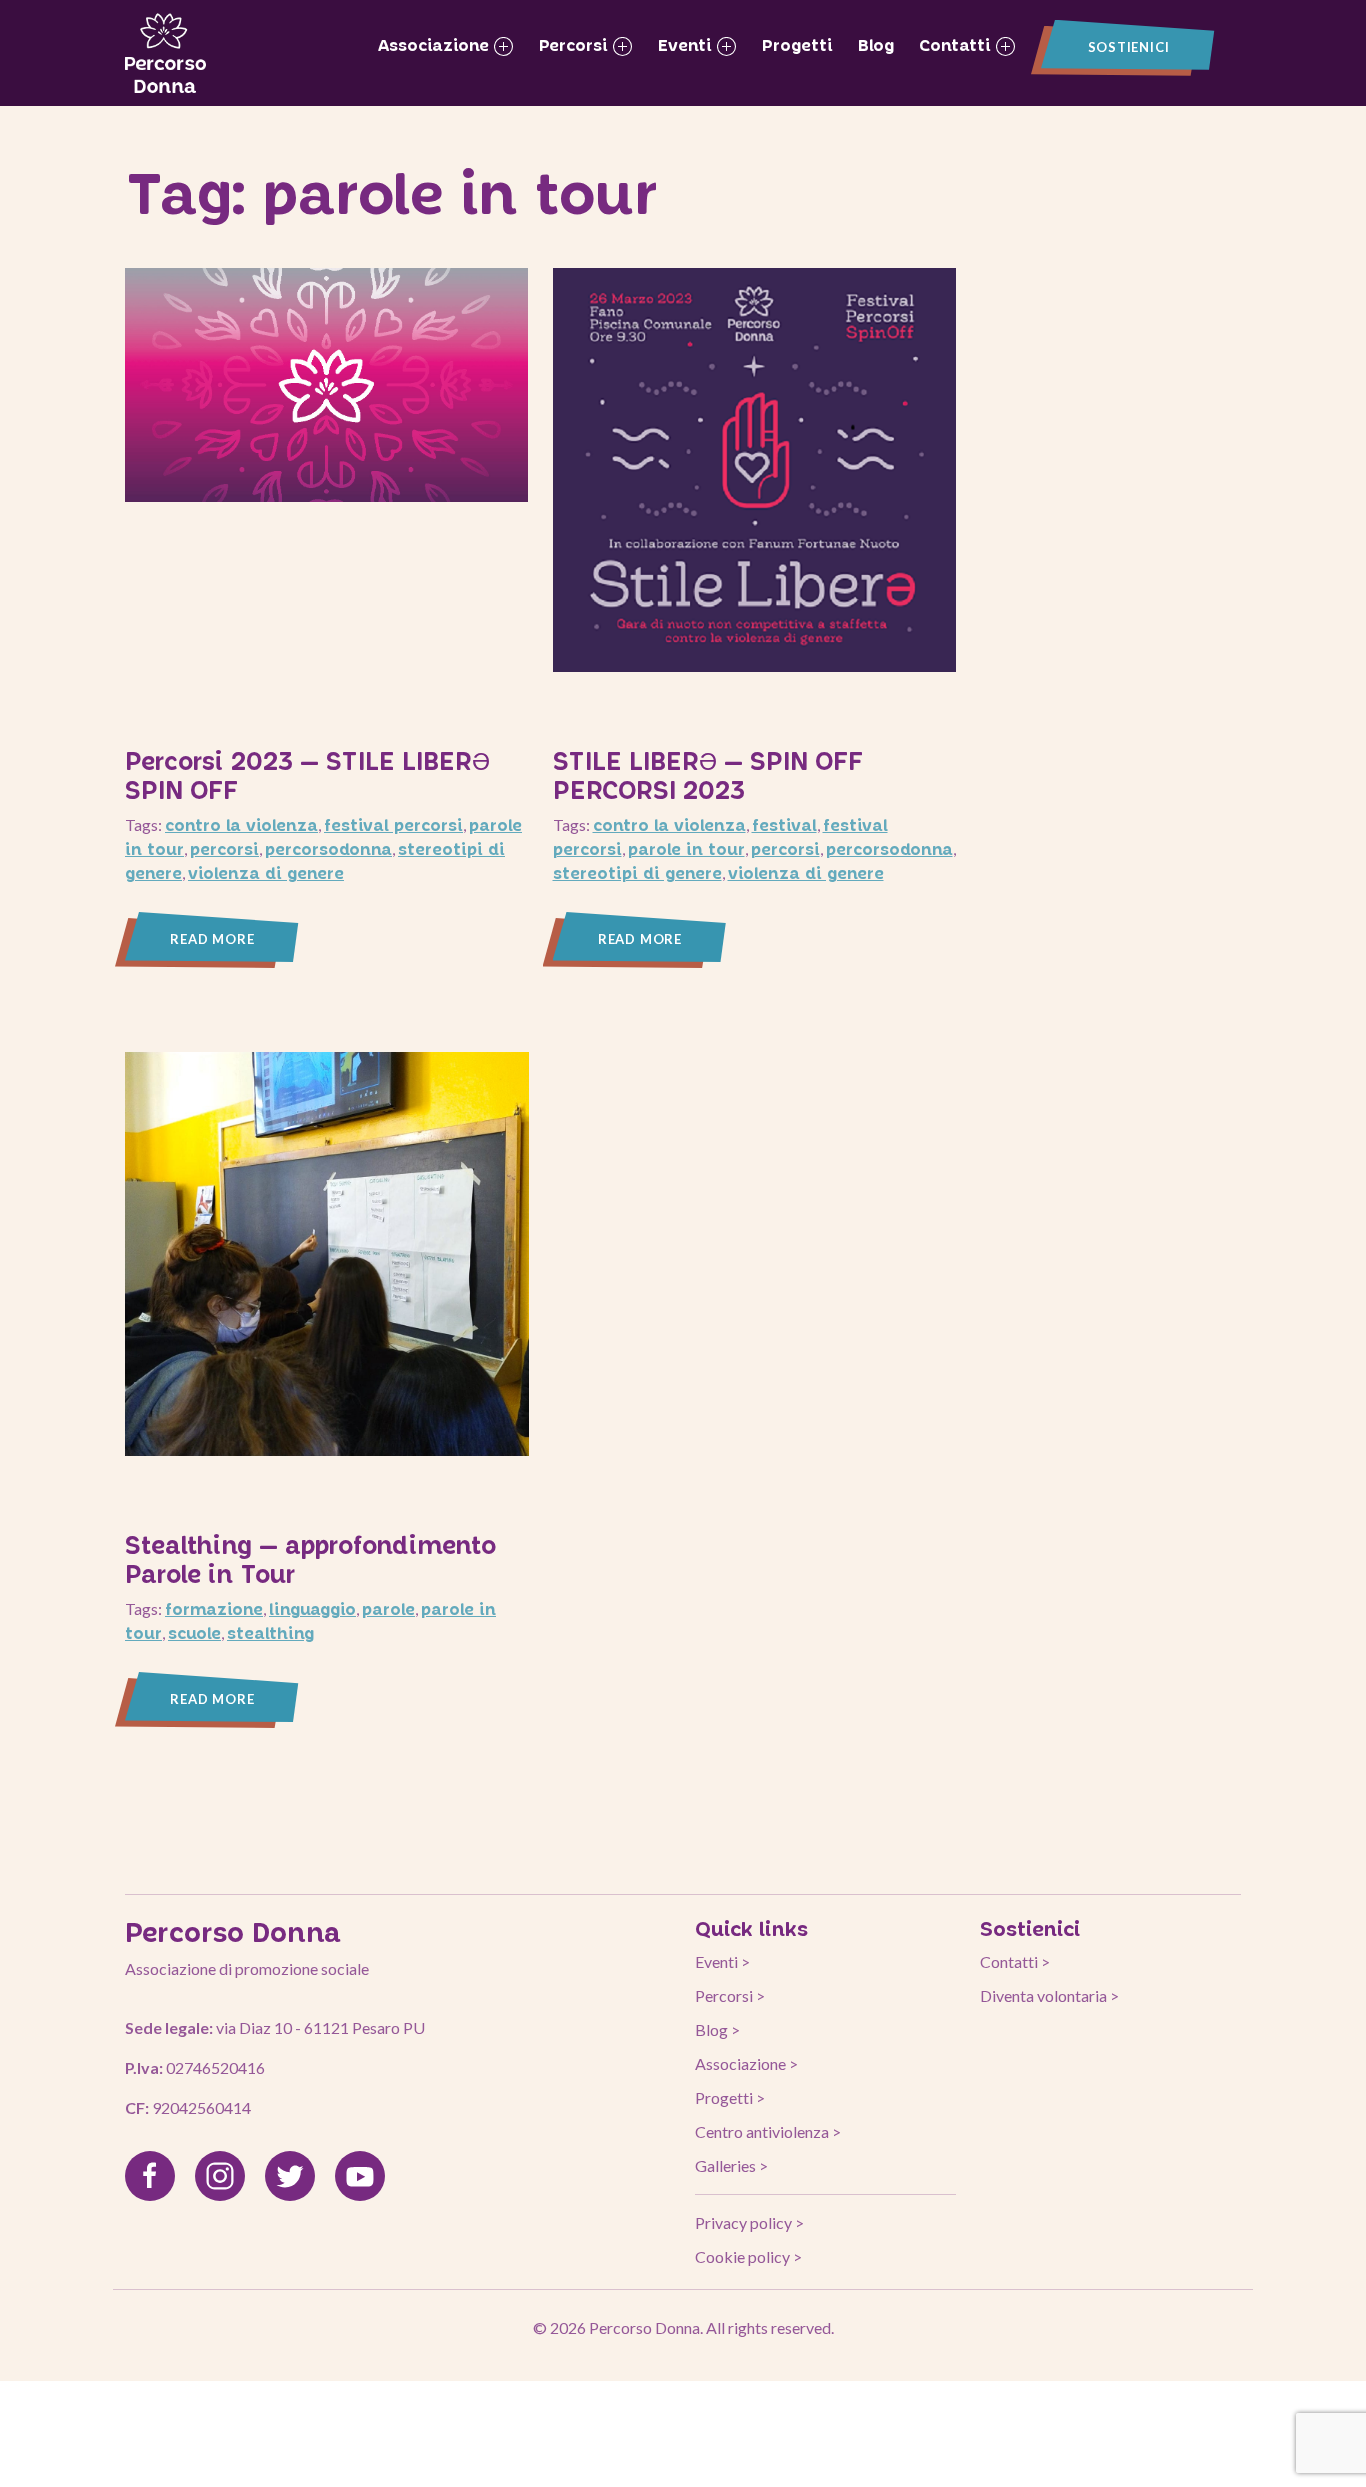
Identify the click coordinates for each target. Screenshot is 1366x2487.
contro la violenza (241, 824)
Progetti (797, 44)
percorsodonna (328, 848)
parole (388, 1608)
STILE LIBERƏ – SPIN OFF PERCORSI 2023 (708, 775)
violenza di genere (266, 872)
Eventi (687, 44)
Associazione (436, 44)
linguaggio (312, 1608)
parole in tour (686, 848)
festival (784, 824)
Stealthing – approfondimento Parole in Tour (310, 1559)
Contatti (957, 44)
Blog (876, 44)
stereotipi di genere (637, 872)
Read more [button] (212, 939)
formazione (214, 1608)
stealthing (270, 1632)
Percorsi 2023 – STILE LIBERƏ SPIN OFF (307, 775)
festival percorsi (393, 824)
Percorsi (576, 44)
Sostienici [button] (1129, 47)
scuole (194, 1632)
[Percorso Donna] (165, 53)
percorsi (224, 848)
